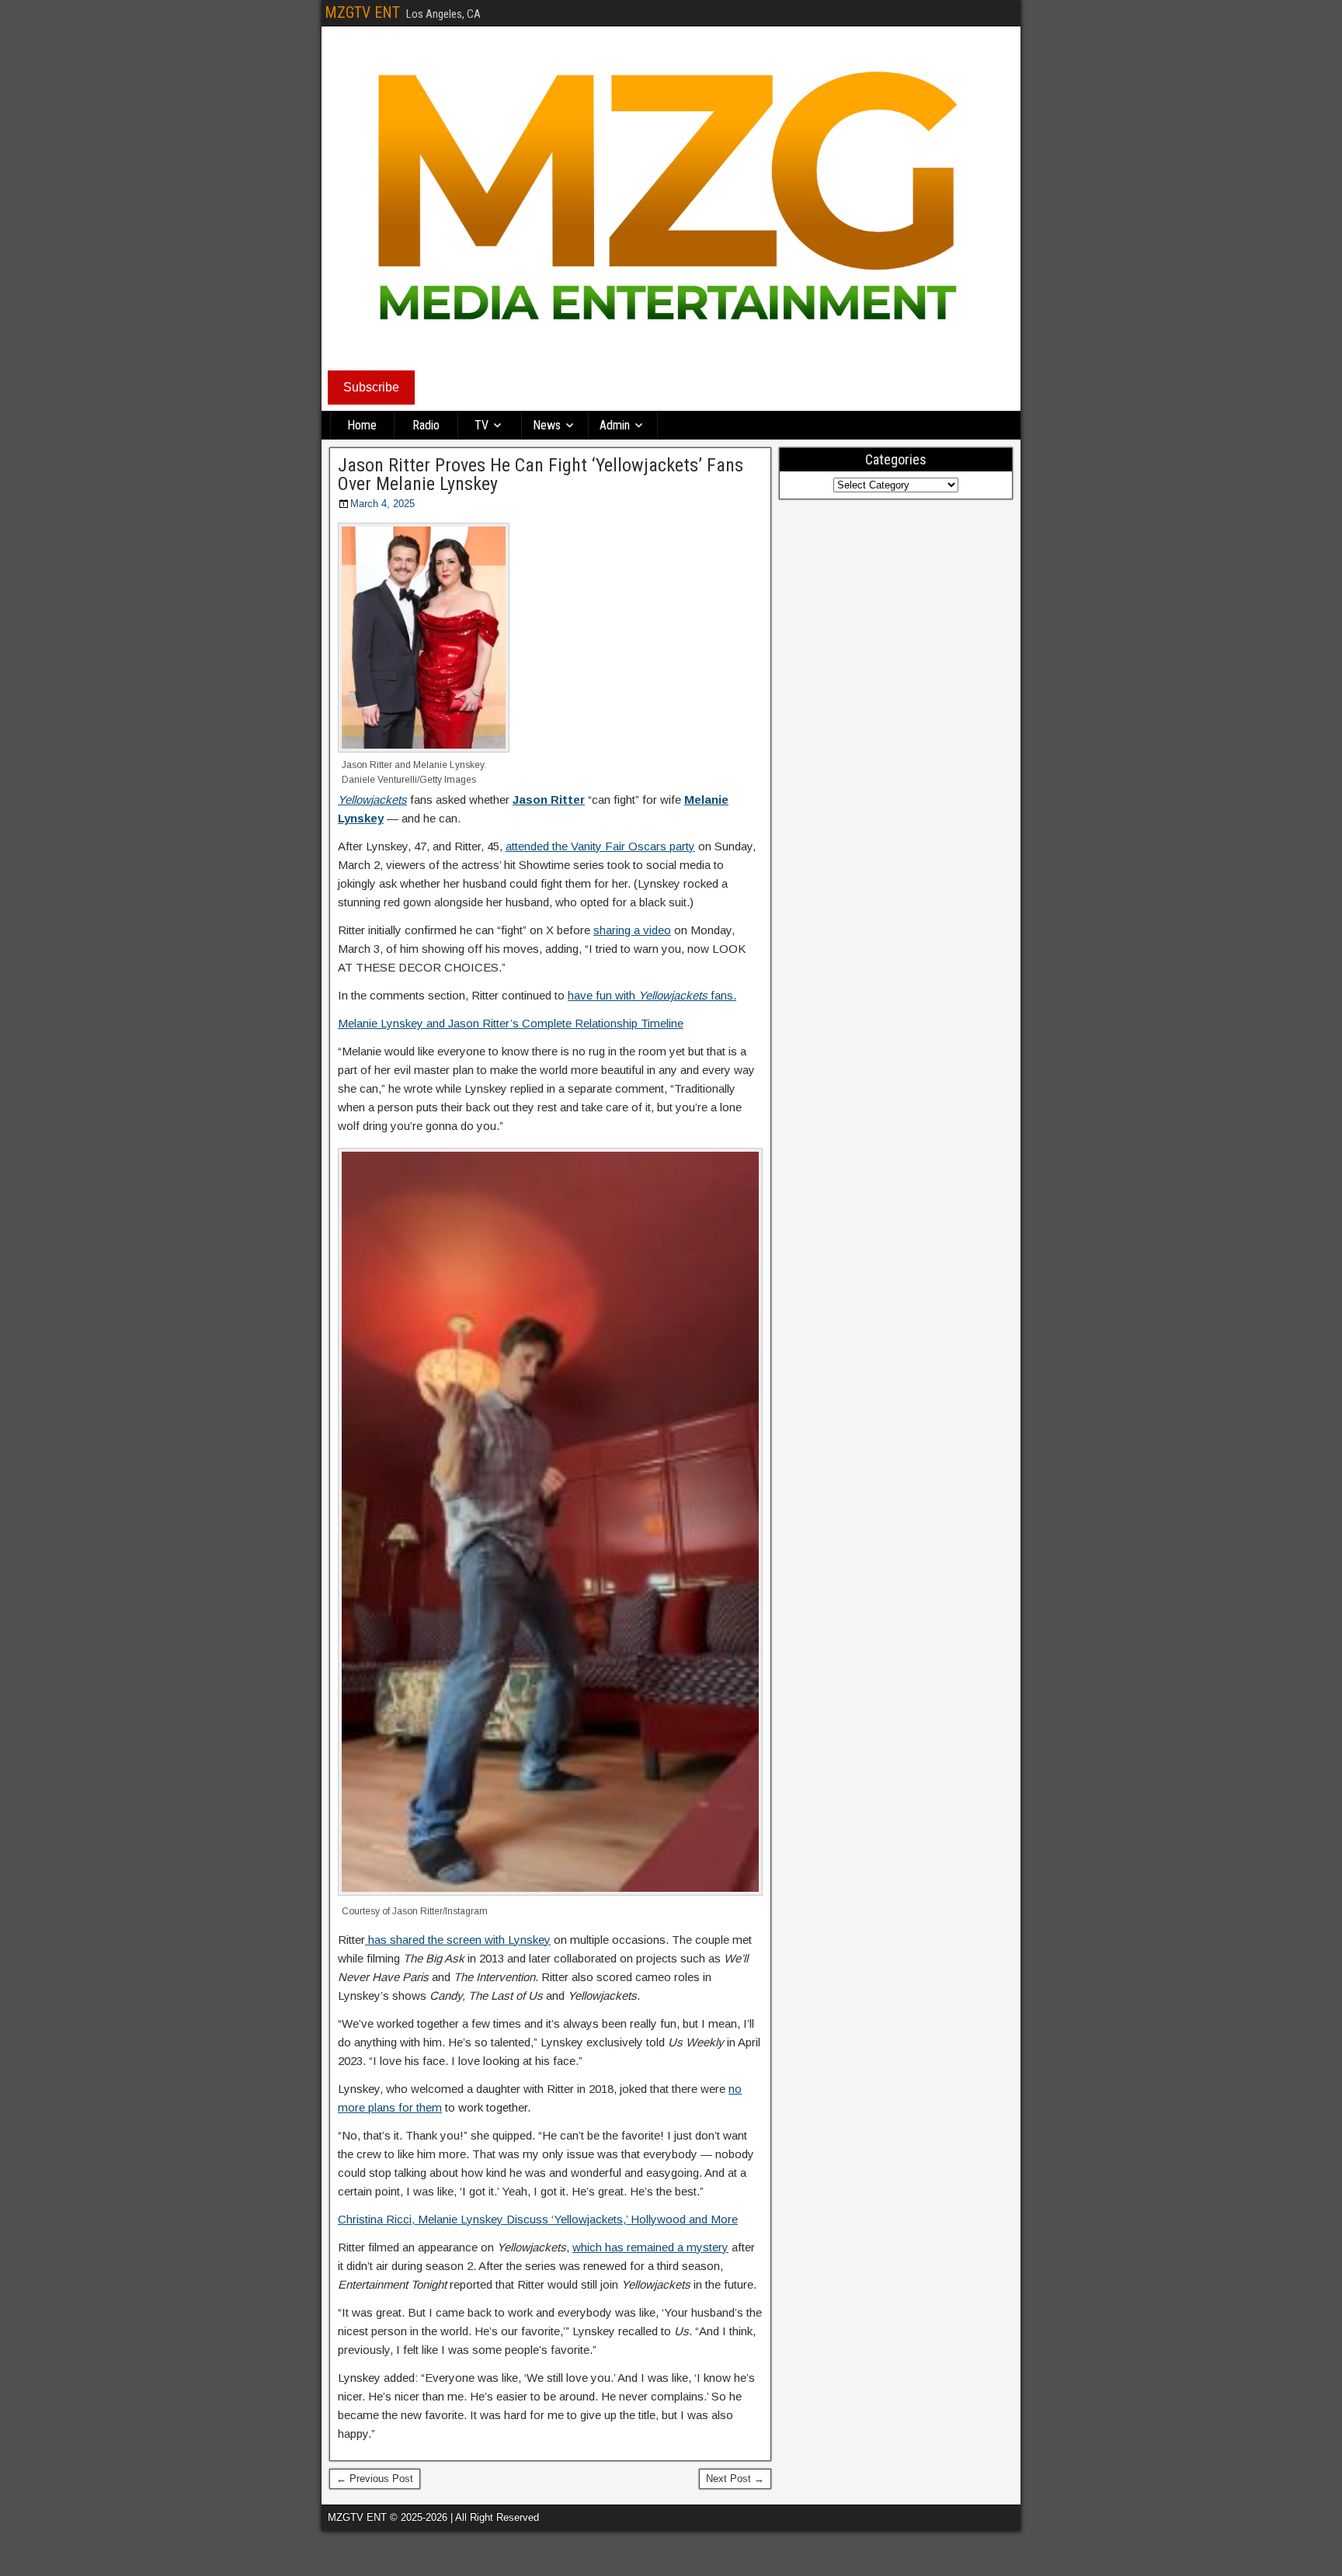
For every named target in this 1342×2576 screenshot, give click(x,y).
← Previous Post (375, 2479)
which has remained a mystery (650, 2247)
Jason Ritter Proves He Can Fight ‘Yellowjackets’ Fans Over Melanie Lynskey (541, 475)
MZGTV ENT (362, 12)
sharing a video (632, 930)
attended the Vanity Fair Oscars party (600, 846)
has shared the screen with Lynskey (458, 1940)
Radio (426, 425)
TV (482, 425)
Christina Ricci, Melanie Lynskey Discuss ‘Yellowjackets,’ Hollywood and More (538, 2219)
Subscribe (371, 387)
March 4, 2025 (382, 504)
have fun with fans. (652, 995)
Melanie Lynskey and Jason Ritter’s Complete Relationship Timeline (511, 1023)
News (547, 425)
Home (362, 425)
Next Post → (735, 2479)
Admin (615, 425)
